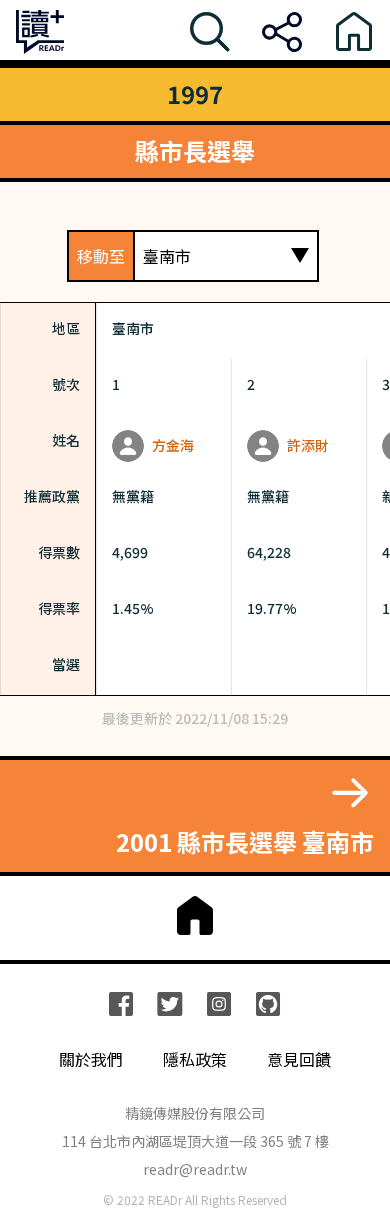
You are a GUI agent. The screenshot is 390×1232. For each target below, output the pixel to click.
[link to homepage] (195, 916)
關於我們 (91, 1059)
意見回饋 (299, 1059)
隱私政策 (195, 1059)
